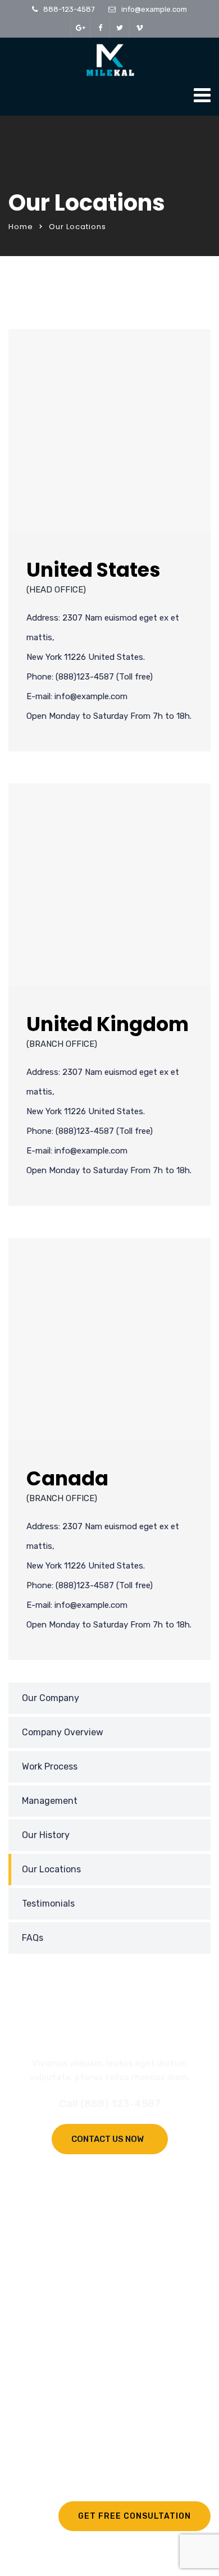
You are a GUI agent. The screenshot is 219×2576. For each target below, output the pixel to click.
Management (50, 1801)
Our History (46, 1835)
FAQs (33, 1938)
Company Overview (63, 1732)
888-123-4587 (69, 9)
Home (21, 227)
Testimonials (48, 1903)
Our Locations (51, 1869)
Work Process (50, 1766)
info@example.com (154, 9)
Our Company (51, 1698)
